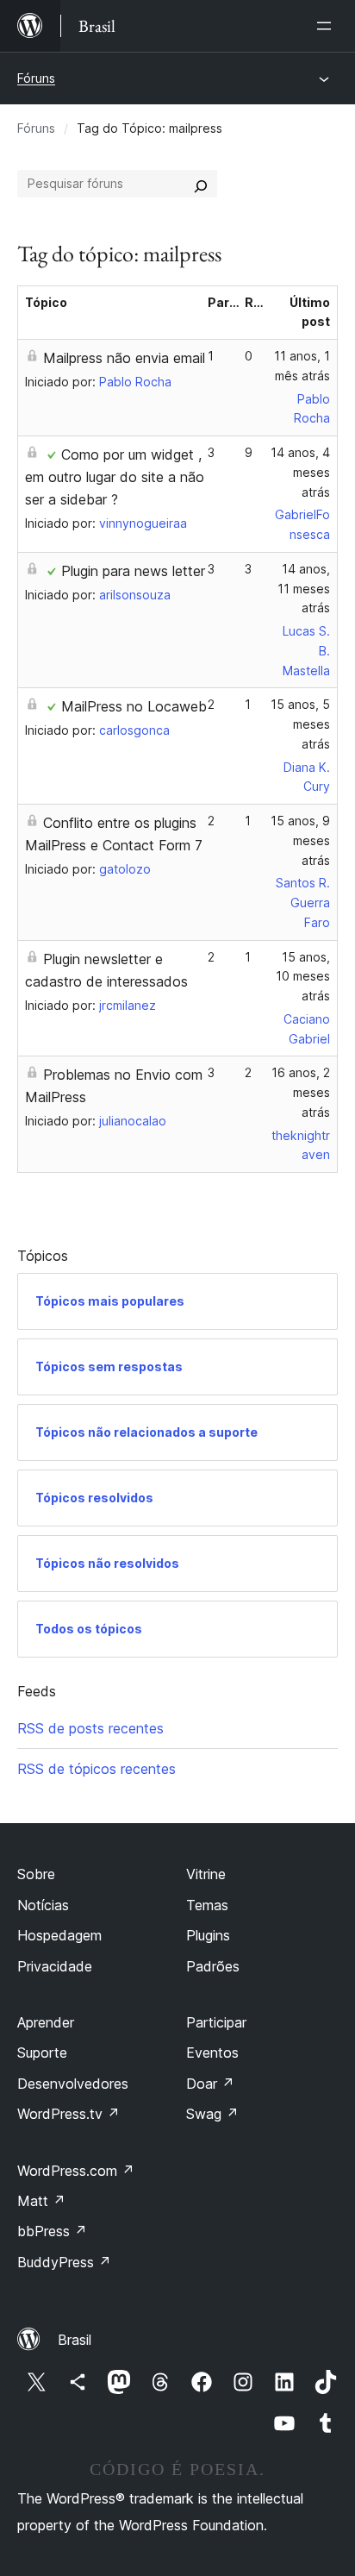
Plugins (208, 1935)
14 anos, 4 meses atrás (300, 472)
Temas (207, 1905)
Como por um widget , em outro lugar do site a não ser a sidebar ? (115, 477)
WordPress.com (76, 2171)
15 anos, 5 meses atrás (300, 724)
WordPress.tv (69, 2114)
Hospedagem (59, 1935)
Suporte (42, 2053)
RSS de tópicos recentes (97, 1769)
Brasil (75, 2340)
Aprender (46, 2022)
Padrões (213, 1966)
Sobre (36, 1874)
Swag (212, 2114)
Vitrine (206, 1874)
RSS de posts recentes (90, 1728)
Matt (41, 2201)
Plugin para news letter (133, 571)
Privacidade (55, 1966)
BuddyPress (64, 2262)
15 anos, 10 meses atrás (303, 977)
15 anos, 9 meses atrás (300, 840)
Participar (216, 2022)
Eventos (212, 2053)
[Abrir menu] (327, 26)
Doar (210, 2084)
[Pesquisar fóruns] (201, 184)
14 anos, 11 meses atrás (304, 589)
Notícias (43, 1905)
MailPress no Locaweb (134, 706)
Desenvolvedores (73, 2084)
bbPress (52, 2231)
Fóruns (36, 78)
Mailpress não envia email (124, 358)
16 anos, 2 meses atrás (301, 1092)
